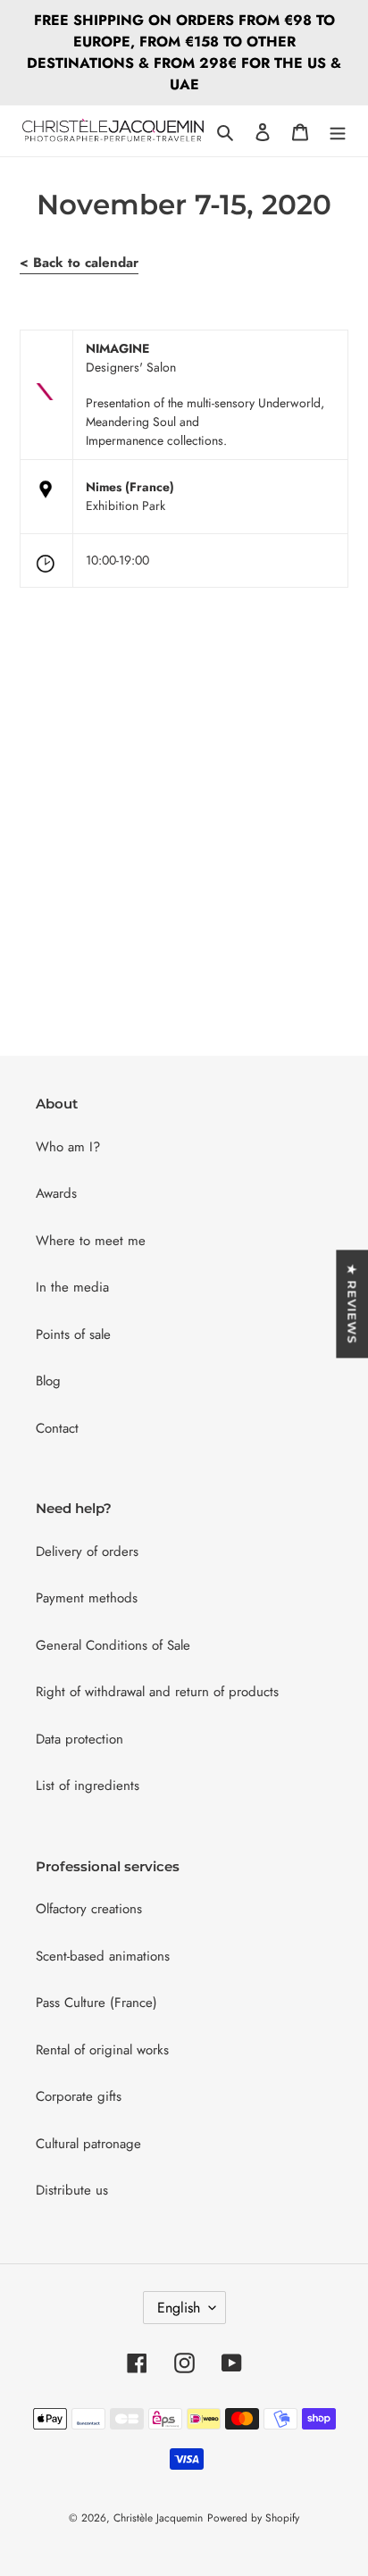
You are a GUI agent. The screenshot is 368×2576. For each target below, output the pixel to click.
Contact (57, 1428)
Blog (48, 1381)
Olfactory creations (89, 1909)
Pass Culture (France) (96, 2003)
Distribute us (72, 2190)
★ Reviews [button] (352, 1304)
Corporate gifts (79, 2096)
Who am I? (68, 1147)
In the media (72, 1287)
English (179, 2308)
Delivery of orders (87, 1551)
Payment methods (87, 1598)
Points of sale (73, 1334)
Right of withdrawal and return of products (157, 1692)
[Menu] (338, 131)
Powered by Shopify (253, 2518)
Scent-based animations (103, 1956)
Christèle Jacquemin (158, 2518)
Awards (56, 1193)
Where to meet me (91, 1241)
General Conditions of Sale (113, 1645)
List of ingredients (88, 1786)
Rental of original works (102, 2050)
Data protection (79, 1739)
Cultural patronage (88, 2144)
